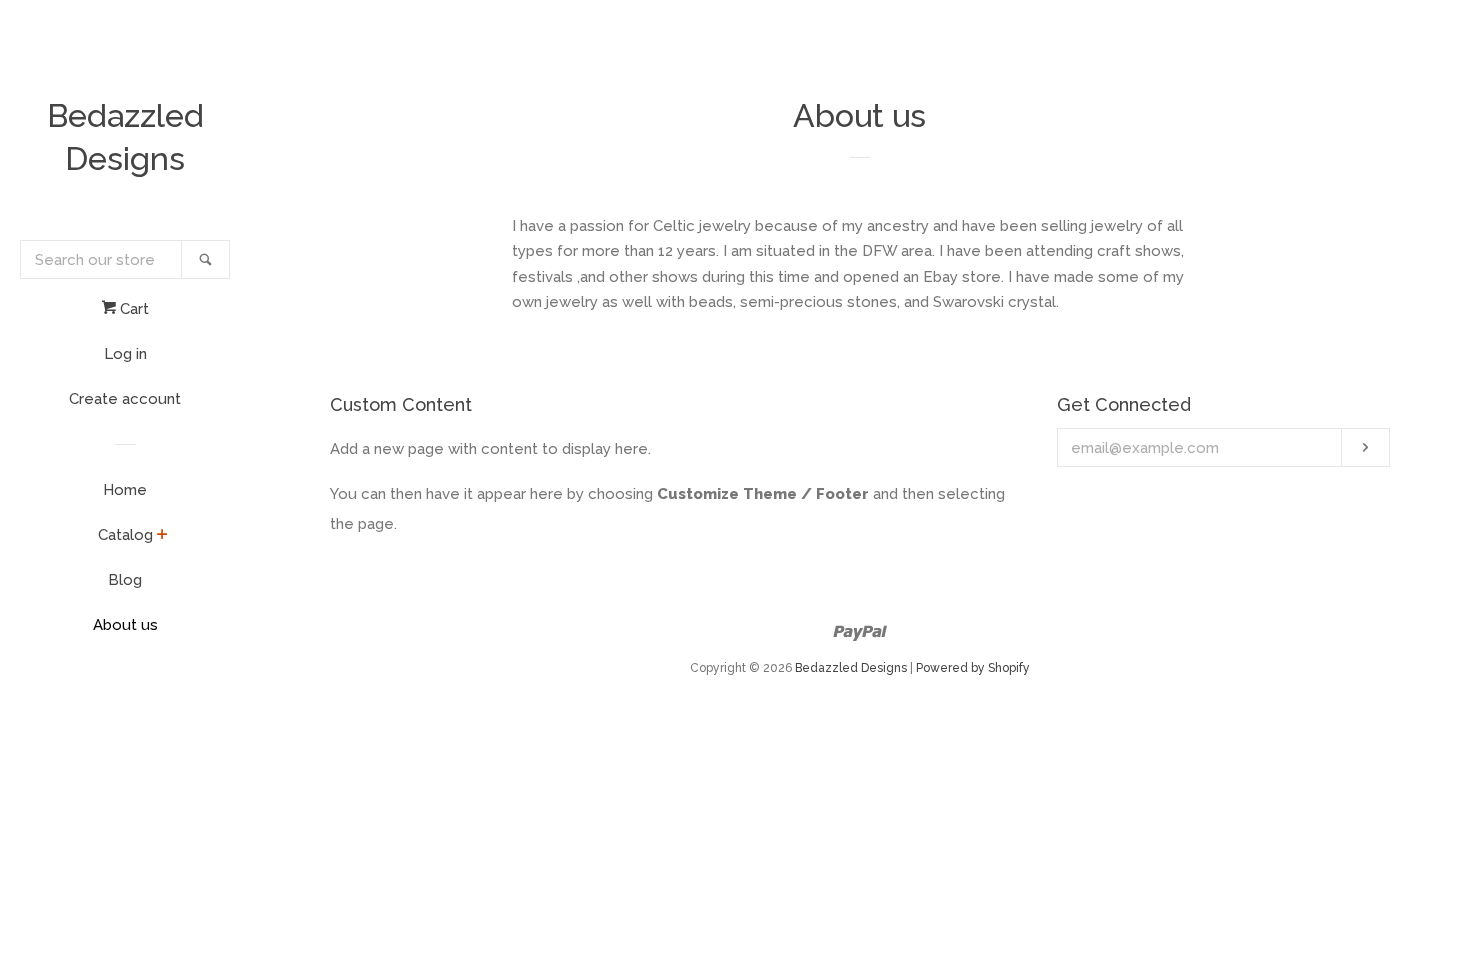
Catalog (125, 535)
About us (125, 625)
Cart (132, 309)
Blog (125, 580)
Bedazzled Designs (125, 137)
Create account (125, 399)
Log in (125, 354)
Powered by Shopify (973, 668)
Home (125, 490)
